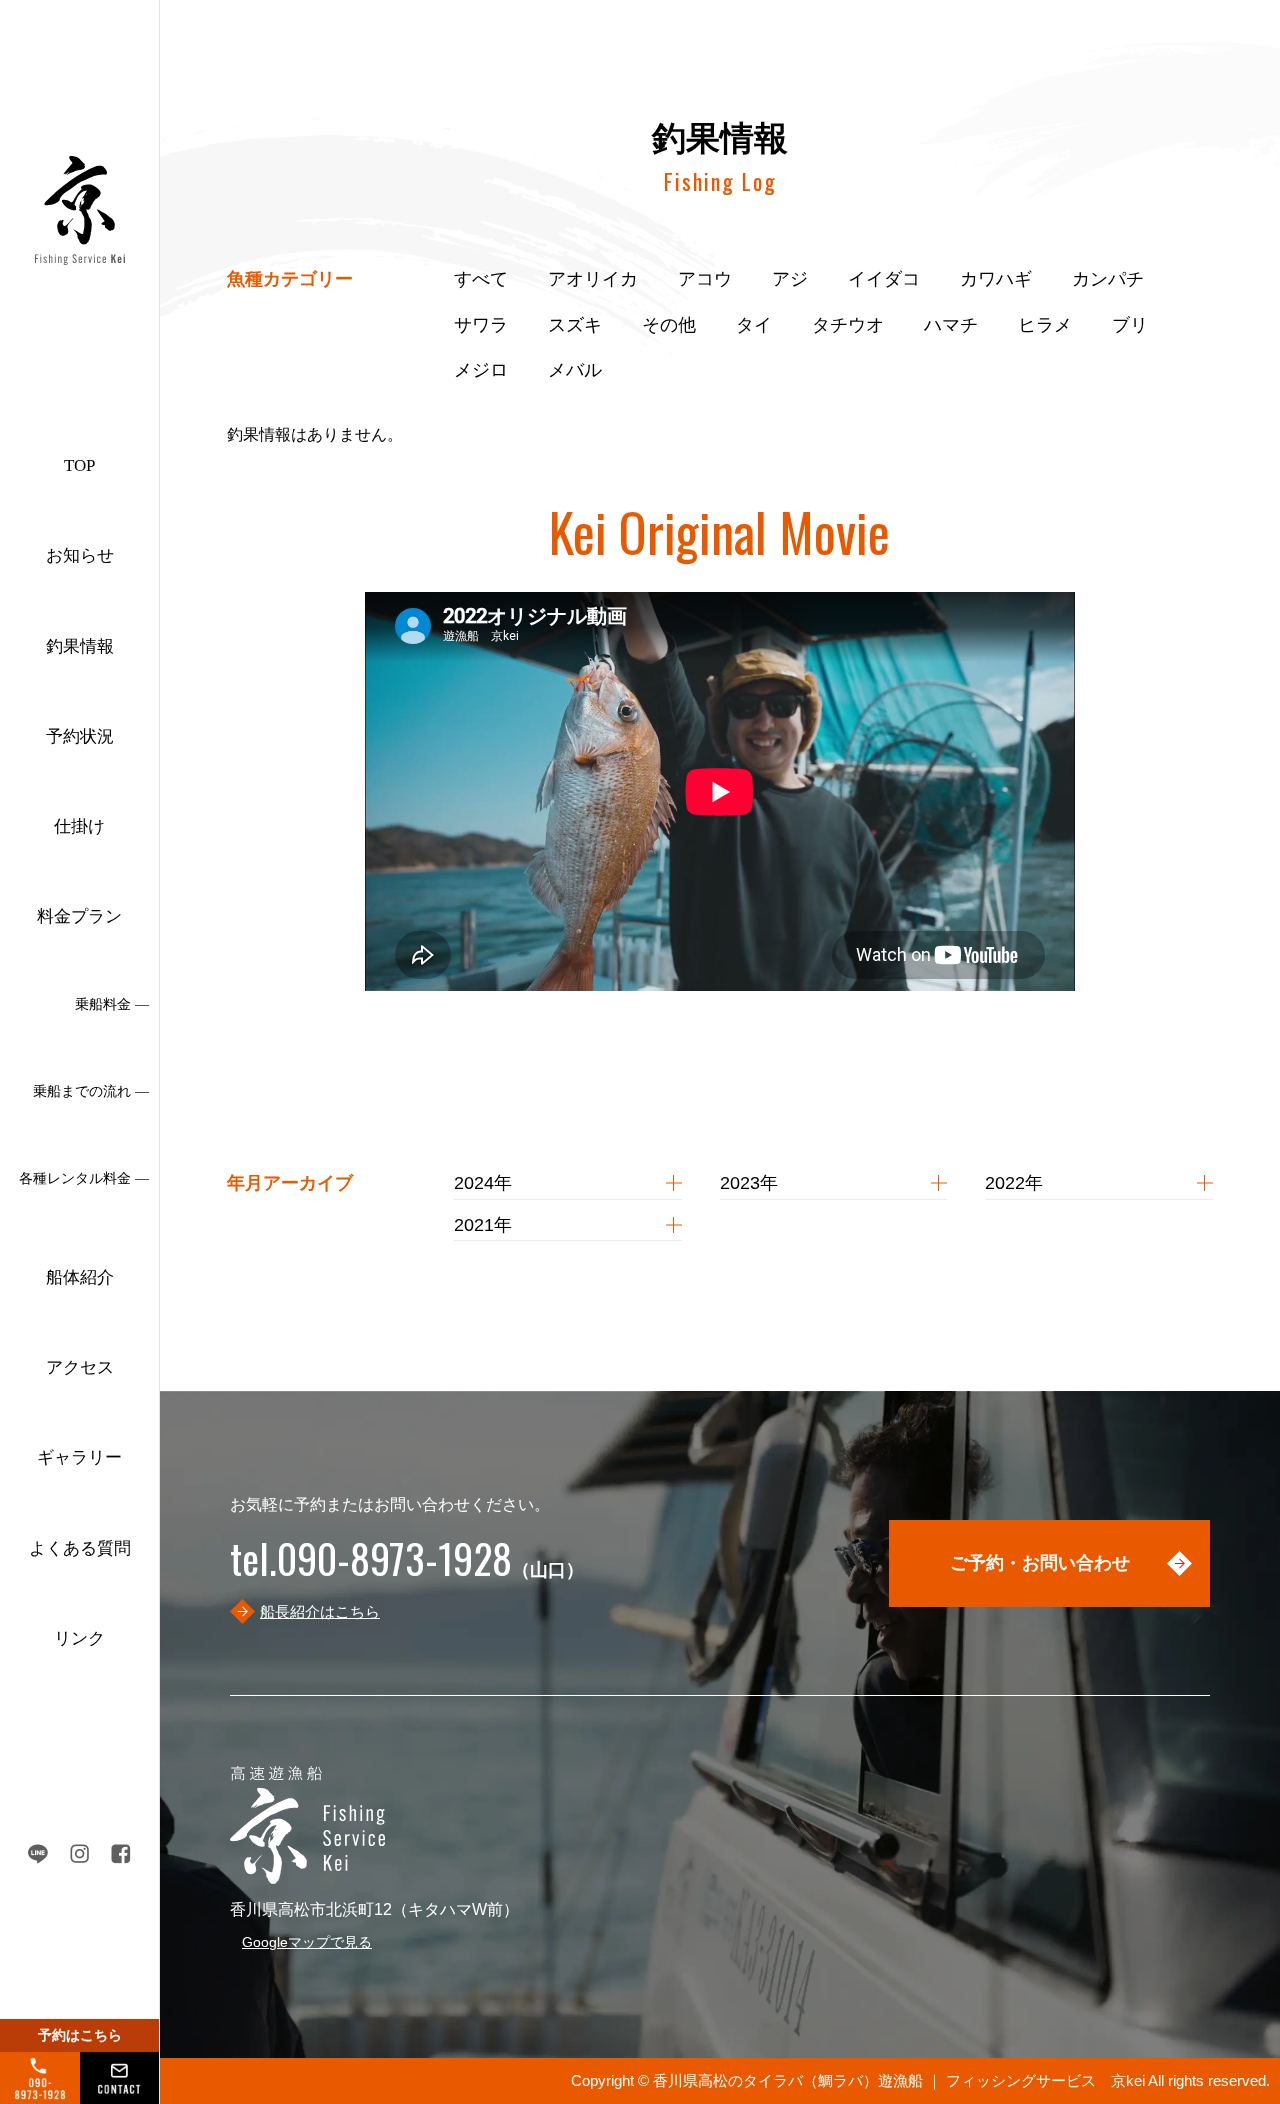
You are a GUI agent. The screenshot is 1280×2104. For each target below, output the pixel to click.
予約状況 (80, 736)
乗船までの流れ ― (91, 1091)
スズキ (575, 325)
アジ (790, 279)
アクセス (80, 1367)
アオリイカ (593, 279)
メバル (575, 370)
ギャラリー (79, 1457)
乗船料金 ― (112, 1004)
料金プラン (79, 916)
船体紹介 (80, 1277)
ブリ (1130, 325)
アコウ (705, 279)
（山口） (407, 1570)
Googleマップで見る (307, 1942)
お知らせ (80, 555)
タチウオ (848, 325)
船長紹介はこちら (320, 1611)
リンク (79, 1638)
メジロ (481, 370)
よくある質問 (80, 1548)
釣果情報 (80, 646)
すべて (481, 279)
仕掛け (79, 826)
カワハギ (996, 279)
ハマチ (951, 325)
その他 (669, 325)
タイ (754, 325)
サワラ (481, 325)
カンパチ (1108, 279)
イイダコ (884, 279)
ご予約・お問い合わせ (1040, 1563)
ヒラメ (1045, 325)
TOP (79, 465)
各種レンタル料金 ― (84, 1178)
